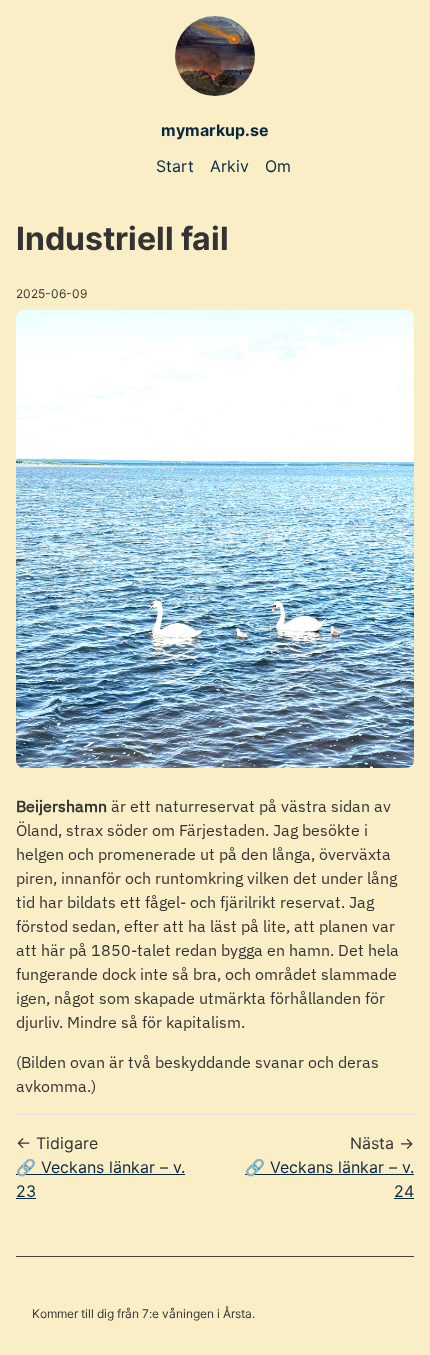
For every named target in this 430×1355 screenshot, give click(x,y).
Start (175, 166)
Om (278, 166)
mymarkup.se (215, 130)
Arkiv (229, 166)
